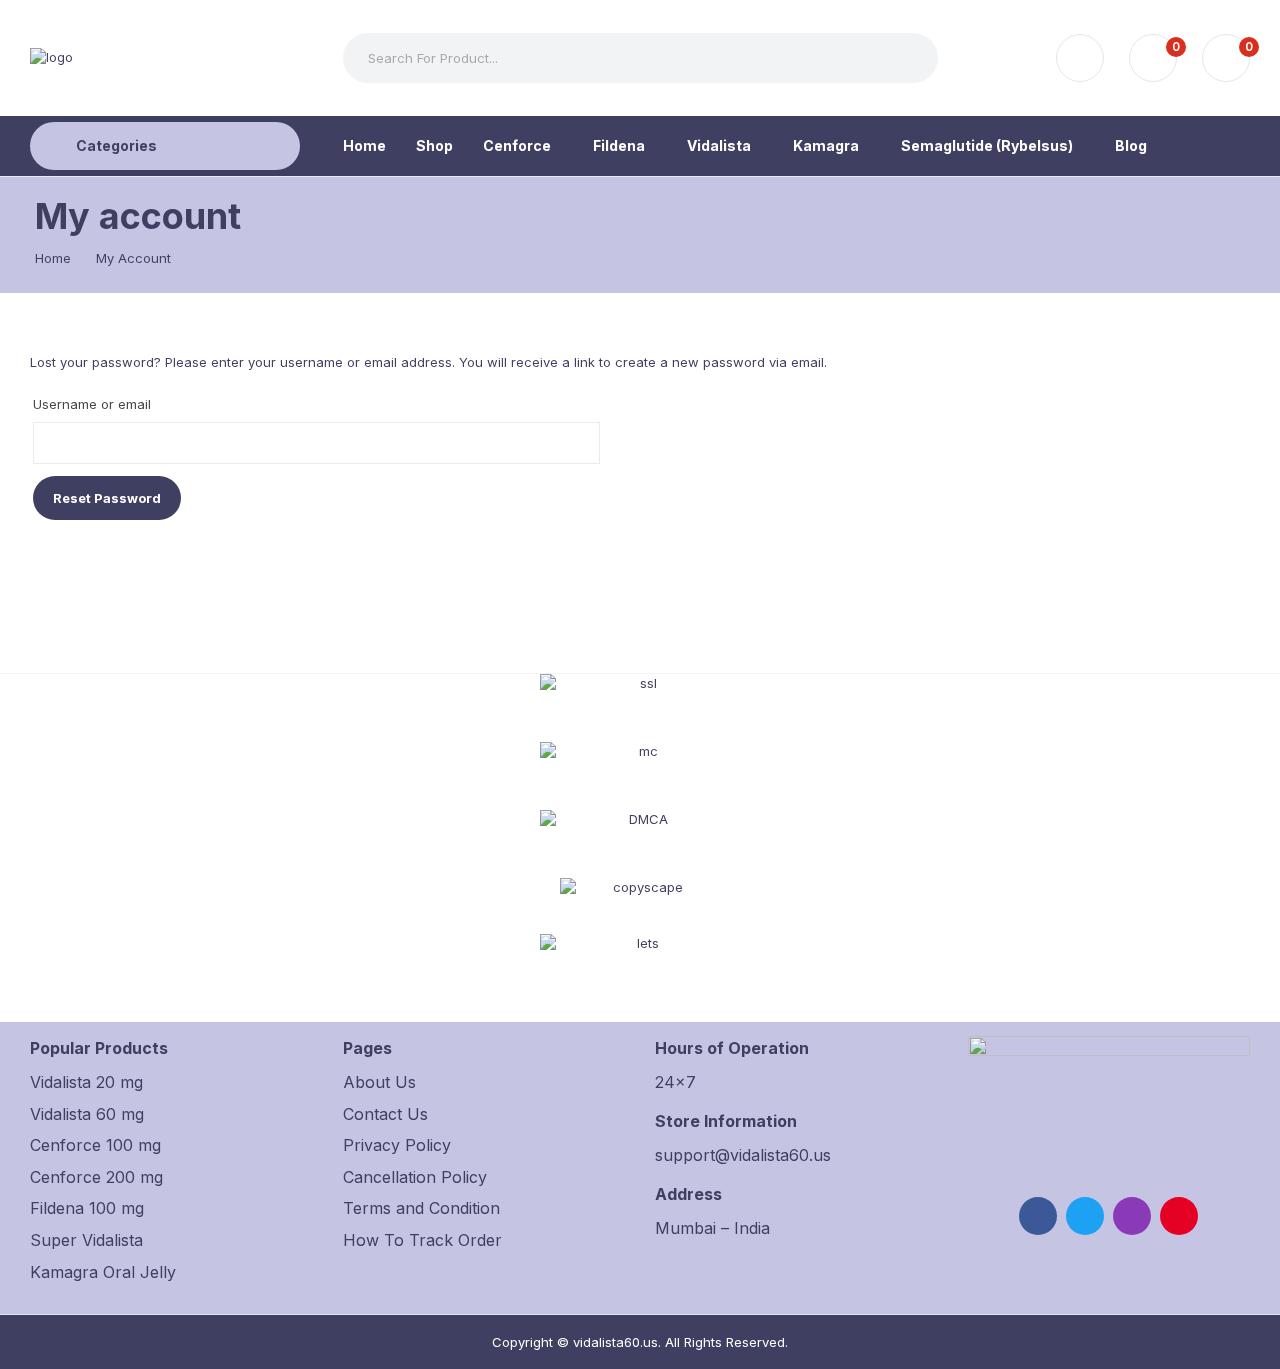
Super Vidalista (86, 1240)
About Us (379, 1082)
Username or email (92, 404)
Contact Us (385, 1114)
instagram (1132, 1216)
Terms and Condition (421, 1208)
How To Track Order (422, 1240)
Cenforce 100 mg (95, 1145)
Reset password (107, 498)
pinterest (1179, 1216)
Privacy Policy (397, 1145)
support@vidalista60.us (743, 1155)
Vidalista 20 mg (86, 1082)
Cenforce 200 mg (96, 1177)
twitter (1085, 1216)
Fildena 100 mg (87, 1208)
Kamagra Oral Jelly (103, 1272)
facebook (1038, 1216)
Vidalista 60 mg (87, 1114)
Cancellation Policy (415, 1177)
